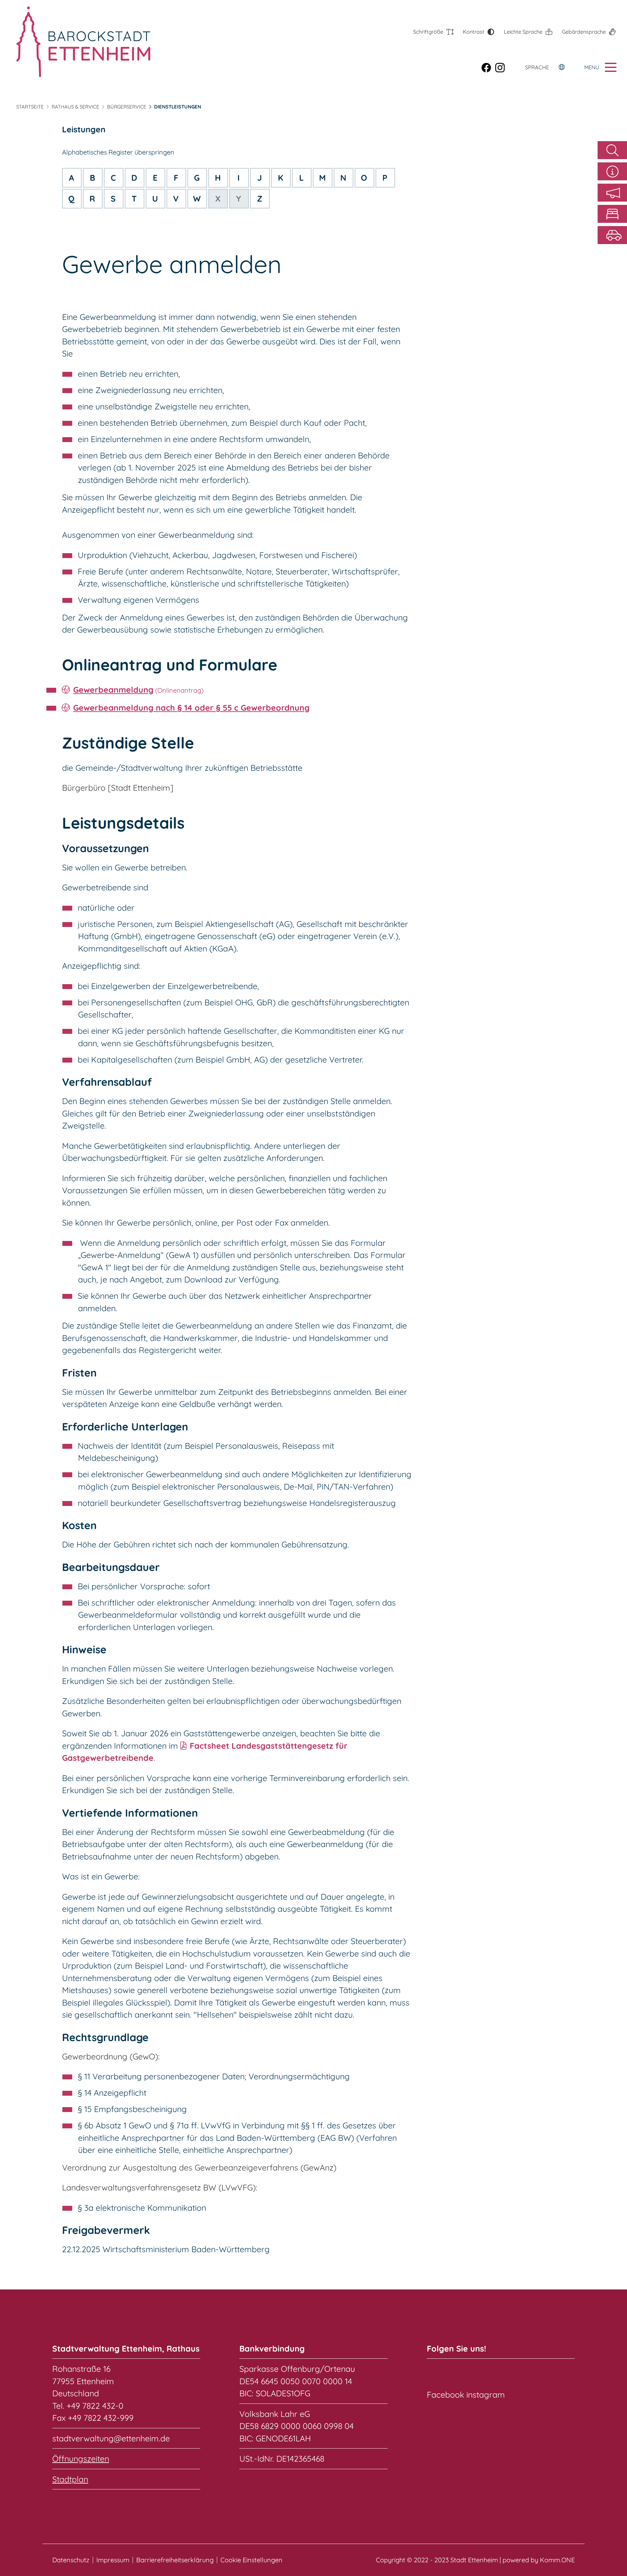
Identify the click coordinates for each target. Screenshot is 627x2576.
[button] (612, 193)
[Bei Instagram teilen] (502, 67)
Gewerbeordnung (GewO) (110, 2056)
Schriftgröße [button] (428, 32)
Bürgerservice (127, 107)
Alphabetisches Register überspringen (118, 152)
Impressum (113, 2560)
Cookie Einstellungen (251, 2560)
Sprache (537, 67)
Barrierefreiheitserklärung (175, 2560)
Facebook (445, 2394)
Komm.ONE (557, 2560)
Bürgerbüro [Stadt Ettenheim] (118, 788)
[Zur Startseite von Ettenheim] (83, 42)
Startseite (30, 107)
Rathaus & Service (75, 107)
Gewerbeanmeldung (113, 690)
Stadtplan (70, 2479)
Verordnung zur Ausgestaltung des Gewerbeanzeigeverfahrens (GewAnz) (199, 2167)
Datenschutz (71, 2560)
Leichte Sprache (523, 32)
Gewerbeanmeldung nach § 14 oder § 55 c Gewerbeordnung (191, 708)
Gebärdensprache (584, 32)
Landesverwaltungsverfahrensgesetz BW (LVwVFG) (159, 2187)
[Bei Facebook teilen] (488, 67)
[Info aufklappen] (612, 171)
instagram (486, 2394)
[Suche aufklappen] (612, 150)
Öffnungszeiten (81, 2459)
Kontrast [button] (474, 32)
